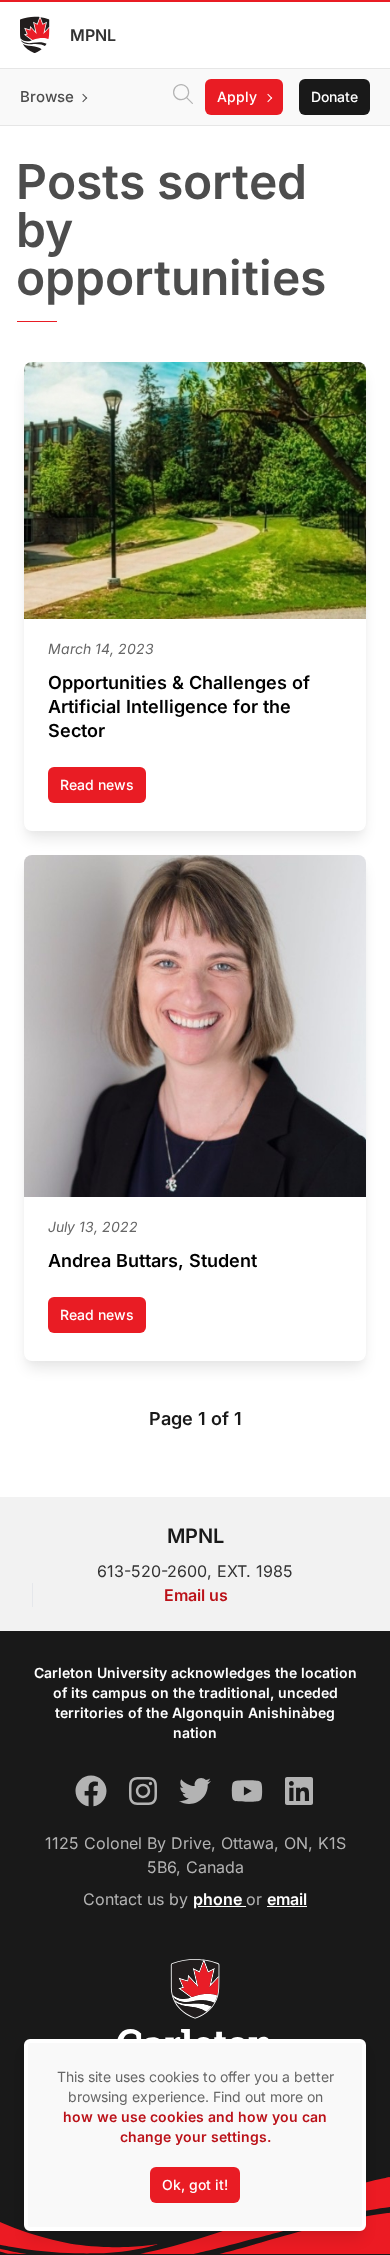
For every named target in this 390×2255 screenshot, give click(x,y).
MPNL (93, 35)
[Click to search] (183, 97)
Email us (196, 1595)
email (287, 1899)
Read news (103, 789)
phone (219, 1899)
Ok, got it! (195, 2184)
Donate (334, 96)
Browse (47, 96)
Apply (237, 96)
